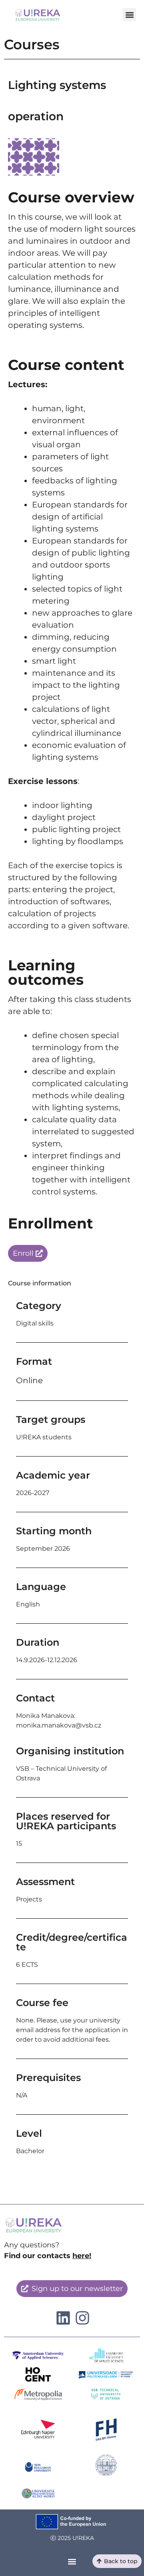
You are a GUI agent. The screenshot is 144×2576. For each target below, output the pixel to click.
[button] (129, 15)
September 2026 (43, 1549)
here (81, 2256)
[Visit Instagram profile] (63, 2318)
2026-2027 (33, 1493)
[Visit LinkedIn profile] (82, 2318)
